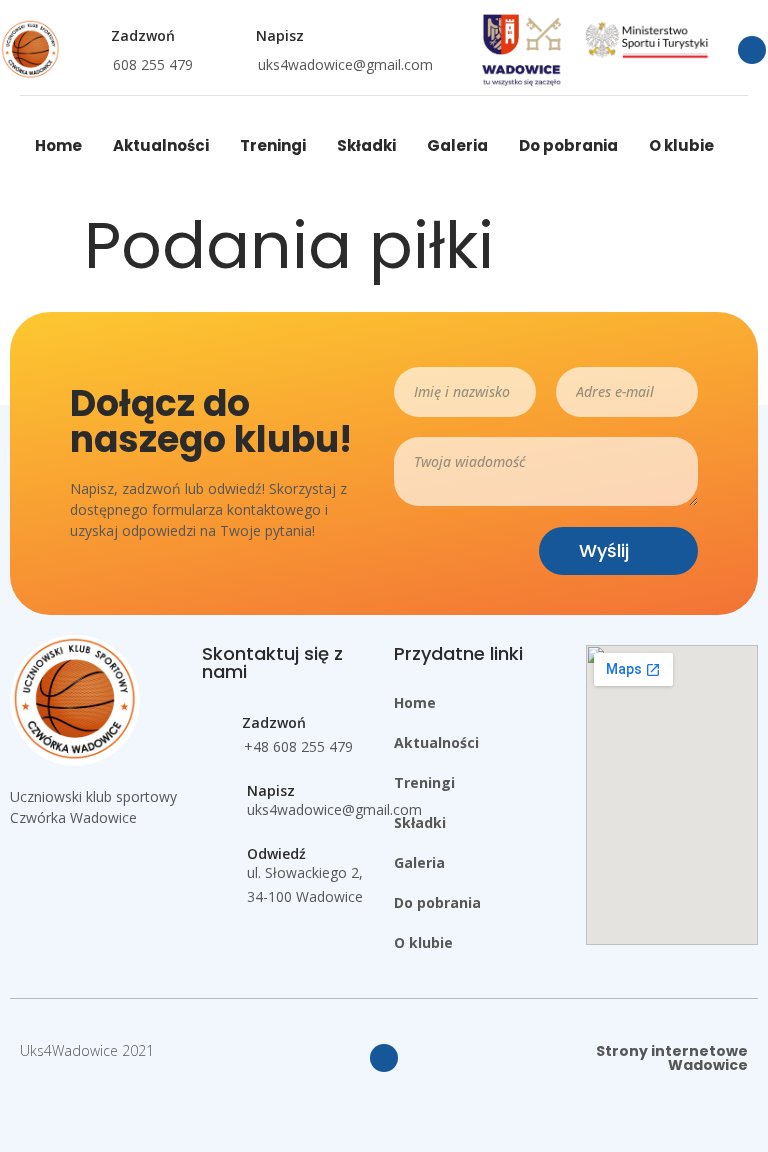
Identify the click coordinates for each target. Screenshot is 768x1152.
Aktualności (161, 145)
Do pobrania (568, 145)
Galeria (457, 145)
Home (58, 145)
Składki (366, 145)
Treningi (273, 145)
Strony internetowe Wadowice (672, 1058)
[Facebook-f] (752, 50)
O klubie (681, 145)
